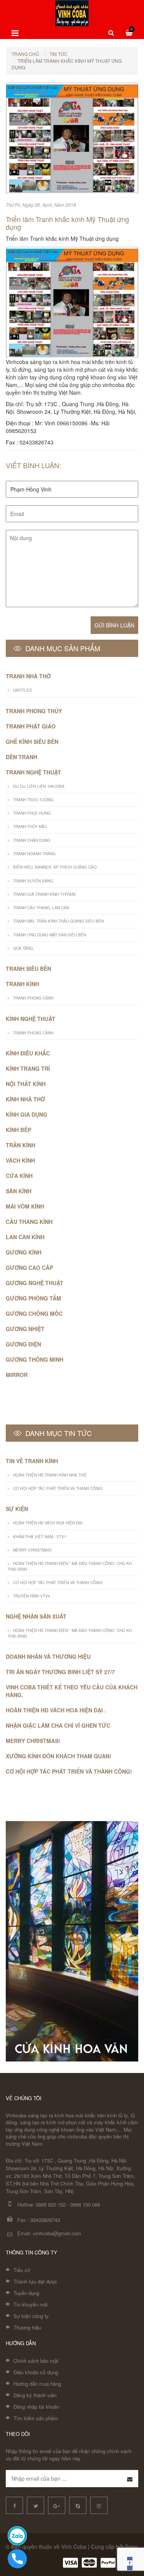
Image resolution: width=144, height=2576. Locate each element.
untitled (22, 690)
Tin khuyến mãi (31, 2304)
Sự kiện (17, 1509)
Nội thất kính (26, 1084)
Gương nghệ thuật (35, 1283)
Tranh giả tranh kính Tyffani (44, 894)
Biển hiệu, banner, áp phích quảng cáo (55, 867)
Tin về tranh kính (32, 1461)
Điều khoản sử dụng (36, 2372)
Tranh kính (22, 984)
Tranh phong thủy (34, 711)
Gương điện (23, 1344)
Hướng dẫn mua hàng (37, 2384)
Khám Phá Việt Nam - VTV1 (40, 1537)
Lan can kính (25, 1237)
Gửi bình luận (114, 625)
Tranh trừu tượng (33, 800)
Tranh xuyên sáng (33, 881)
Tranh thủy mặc (30, 827)
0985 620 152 (51, 2204)
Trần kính (21, 1145)
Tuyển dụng (26, 2293)
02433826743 (45, 2220)
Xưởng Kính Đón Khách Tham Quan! (59, 1756)
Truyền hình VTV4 (32, 1596)
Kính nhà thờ (25, 1099)
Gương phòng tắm (33, 1298)
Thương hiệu (27, 2327)
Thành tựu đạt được (35, 2281)
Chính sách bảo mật (36, 2361)
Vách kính (20, 1160)
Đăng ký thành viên (35, 2395)
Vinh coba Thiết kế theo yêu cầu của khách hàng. (72, 1691)
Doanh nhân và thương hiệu (48, 1656)
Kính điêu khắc (28, 1053)
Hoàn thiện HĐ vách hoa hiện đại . (49, 1523)
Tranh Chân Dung (32, 840)
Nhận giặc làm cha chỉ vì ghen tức (58, 1725)
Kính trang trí (28, 1068)
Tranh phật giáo (31, 726)
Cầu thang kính (29, 1222)
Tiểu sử (22, 2270)
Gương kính (24, 1252)
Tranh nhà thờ (28, 676)
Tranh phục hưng (32, 813)
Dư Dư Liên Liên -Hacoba (39, 786)
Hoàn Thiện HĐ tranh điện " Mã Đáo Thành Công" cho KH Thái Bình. (70, 1566)
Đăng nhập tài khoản (36, 2407)
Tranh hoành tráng (34, 854)
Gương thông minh (35, 1359)
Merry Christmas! (32, 1550)
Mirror (17, 1375)
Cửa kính (19, 1176)
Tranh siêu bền (28, 969)
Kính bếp (18, 1130)
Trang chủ (25, 54)
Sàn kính (19, 1191)
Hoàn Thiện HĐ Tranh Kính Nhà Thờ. (50, 1475)
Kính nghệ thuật (31, 1019)
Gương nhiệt (25, 1329)
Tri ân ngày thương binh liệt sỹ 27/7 (60, 1672)
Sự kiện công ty (31, 2316)
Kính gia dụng (26, 1114)
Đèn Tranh (22, 757)
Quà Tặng (23, 948)
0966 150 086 (85, 2204)
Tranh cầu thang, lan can (41, 908)
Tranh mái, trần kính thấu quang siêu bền (58, 921)
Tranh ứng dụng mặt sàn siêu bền (50, 935)
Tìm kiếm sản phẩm (36, 2418)
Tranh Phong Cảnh (33, 998)
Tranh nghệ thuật (33, 772)
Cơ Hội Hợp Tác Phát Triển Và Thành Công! (58, 1488)
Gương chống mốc (34, 1313)
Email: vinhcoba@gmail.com (49, 2233)
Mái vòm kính (25, 1206)
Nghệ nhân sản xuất (36, 1616)
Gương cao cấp (29, 1268)
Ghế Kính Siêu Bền (32, 742)
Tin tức (59, 54)
